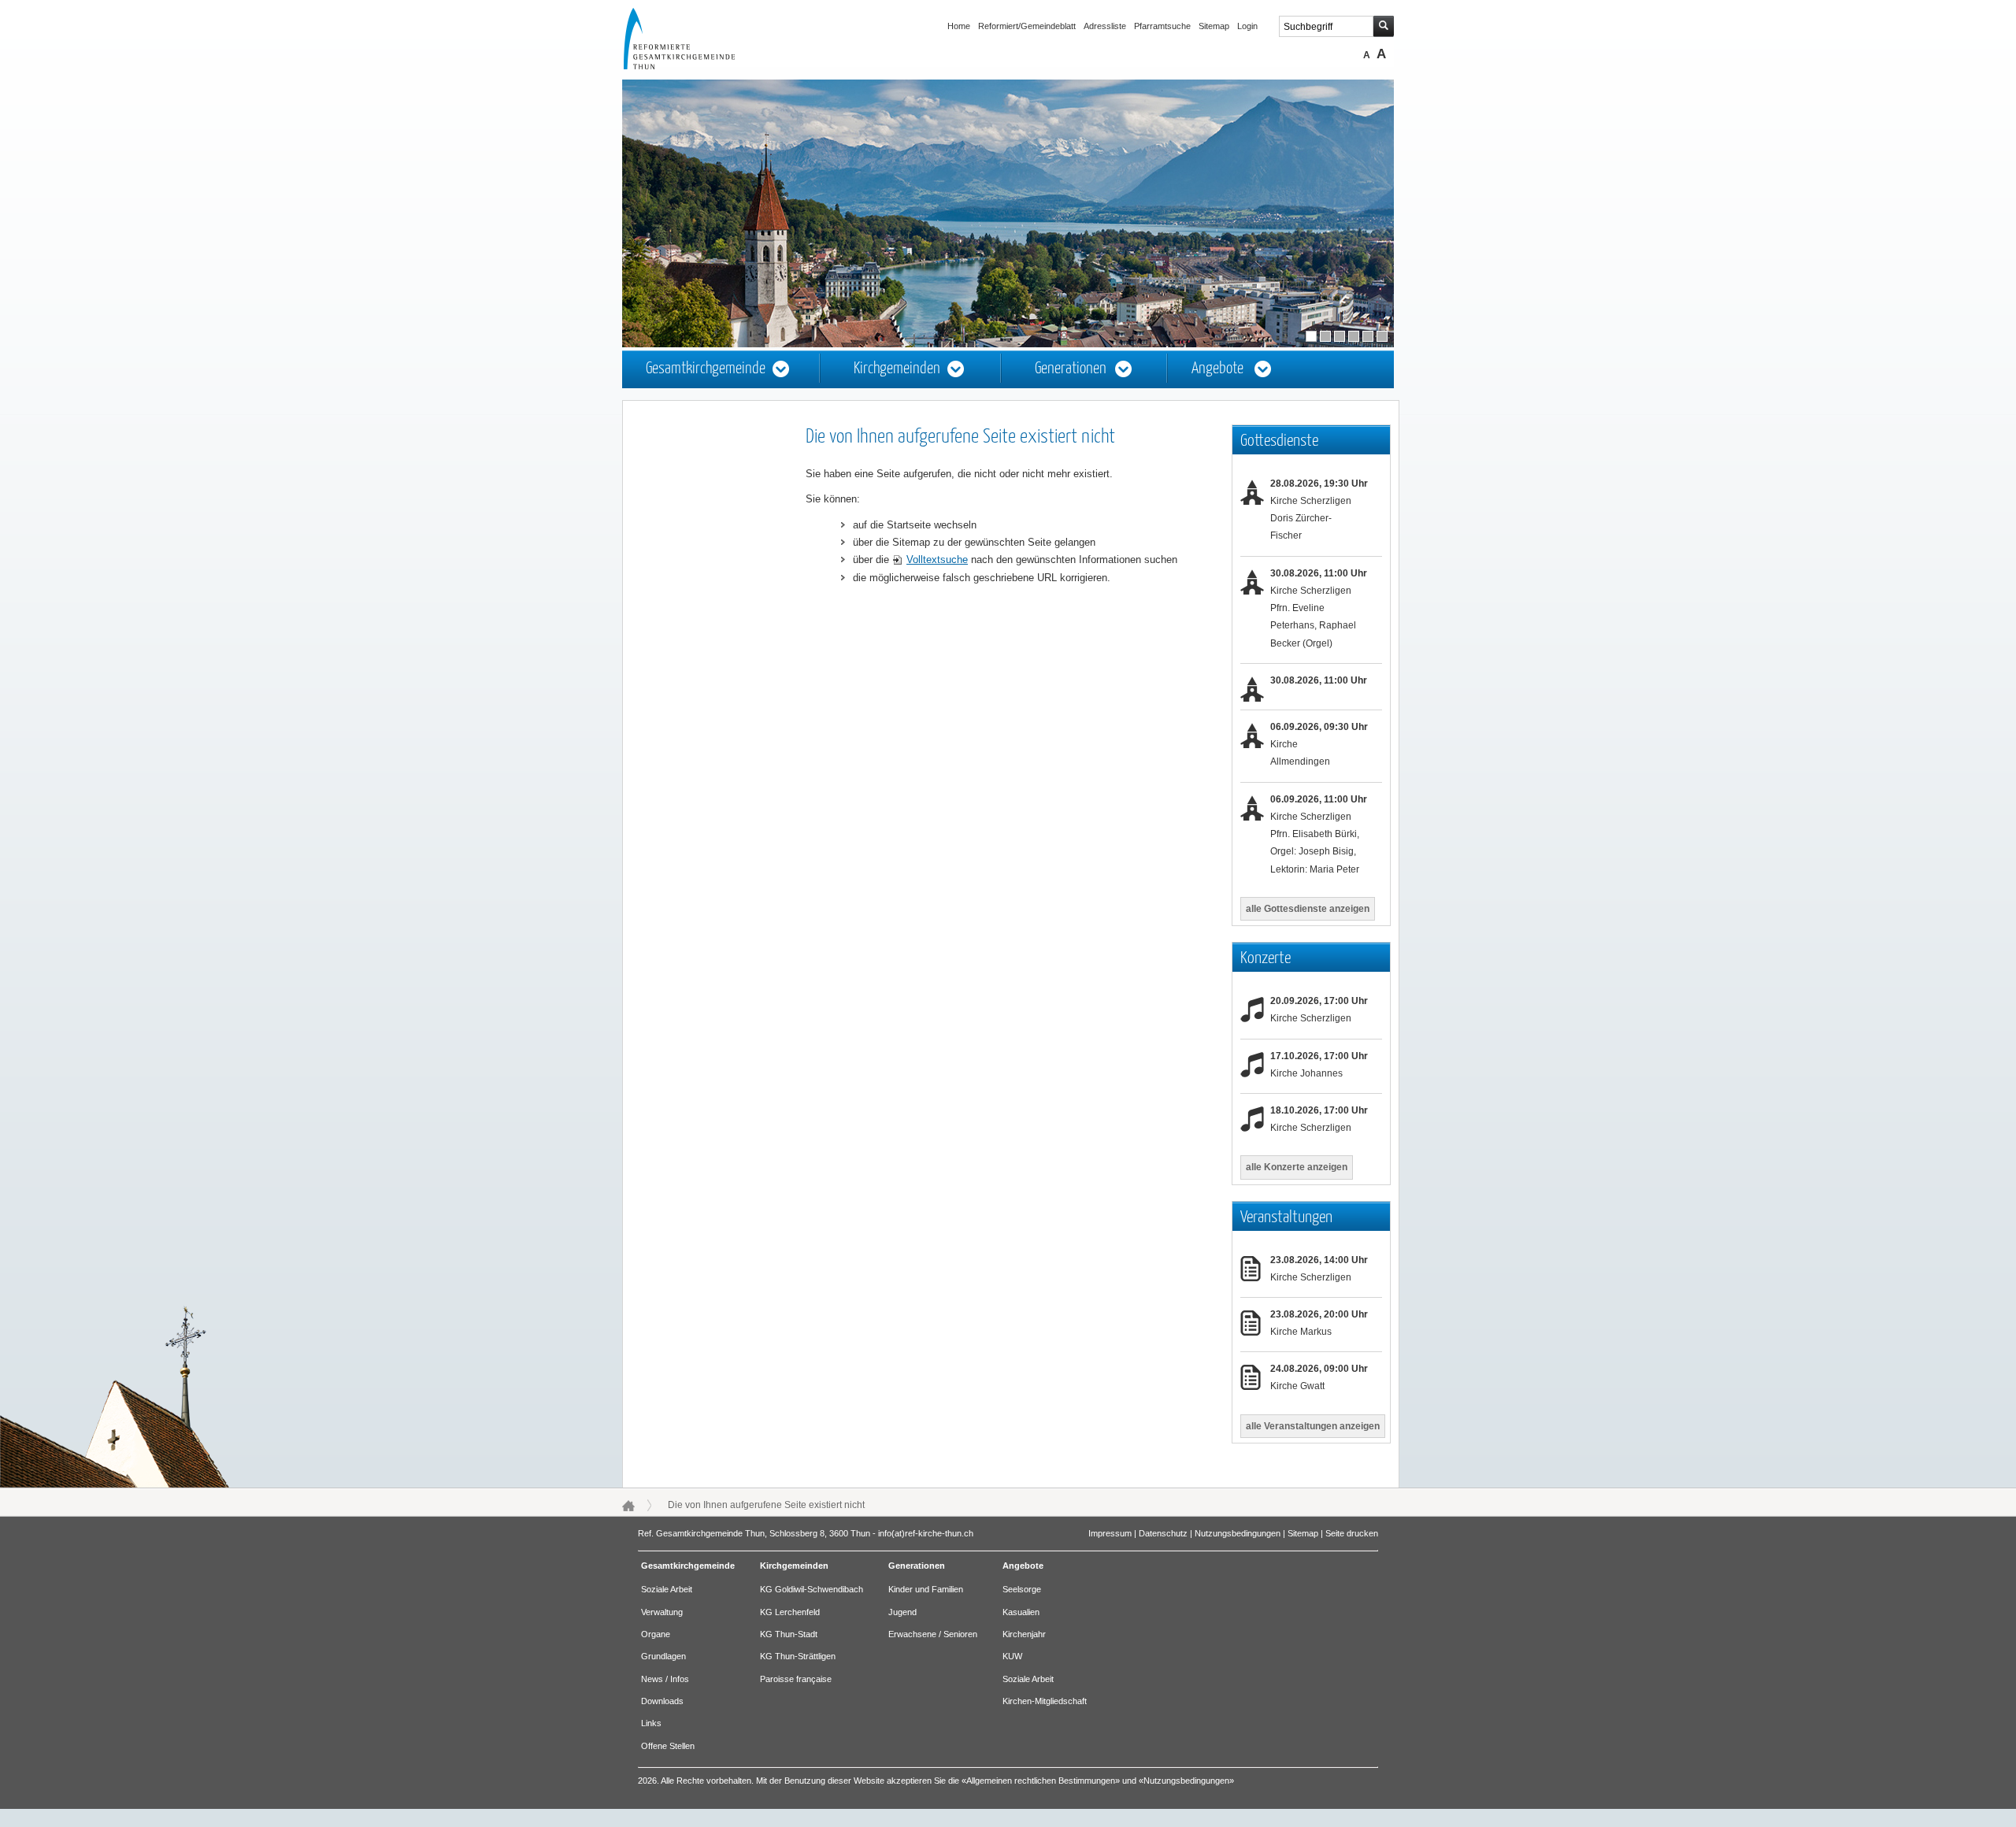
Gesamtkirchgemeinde (706, 369)
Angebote (1217, 369)
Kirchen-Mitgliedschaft (1045, 1701)
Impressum (1110, 1533)
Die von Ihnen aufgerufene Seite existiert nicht (766, 1505)
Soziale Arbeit (667, 1589)
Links (651, 1723)
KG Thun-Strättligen (798, 1656)
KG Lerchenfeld (790, 1612)
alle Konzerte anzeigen (1297, 1167)
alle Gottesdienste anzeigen (1308, 909)
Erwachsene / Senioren (933, 1634)
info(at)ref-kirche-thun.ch (926, 1533)
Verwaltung (662, 1612)
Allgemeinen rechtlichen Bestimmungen (1041, 1781)
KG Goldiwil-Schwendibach (812, 1589)
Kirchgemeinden (897, 369)
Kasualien (1021, 1612)
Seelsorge (1022, 1589)
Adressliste (1105, 26)
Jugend (902, 1612)
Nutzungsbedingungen (1238, 1533)
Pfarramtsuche (1162, 26)
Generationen (1071, 369)
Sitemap (1214, 26)
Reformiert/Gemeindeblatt (1027, 26)
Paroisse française (796, 1679)
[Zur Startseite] (694, 66)
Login (1247, 26)
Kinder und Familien (926, 1589)
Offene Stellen (668, 1746)
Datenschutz (1163, 1533)
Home (959, 26)
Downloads (662, 1701)
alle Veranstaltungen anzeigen (1313, 1426)
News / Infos (665, 1679)
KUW (1012, 1656)
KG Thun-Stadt (789, 1634)
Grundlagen (663, 1656)
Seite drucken (1352, 1533)
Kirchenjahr (1024, 1634)
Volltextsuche (937, 560)
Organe (656, 1634)
